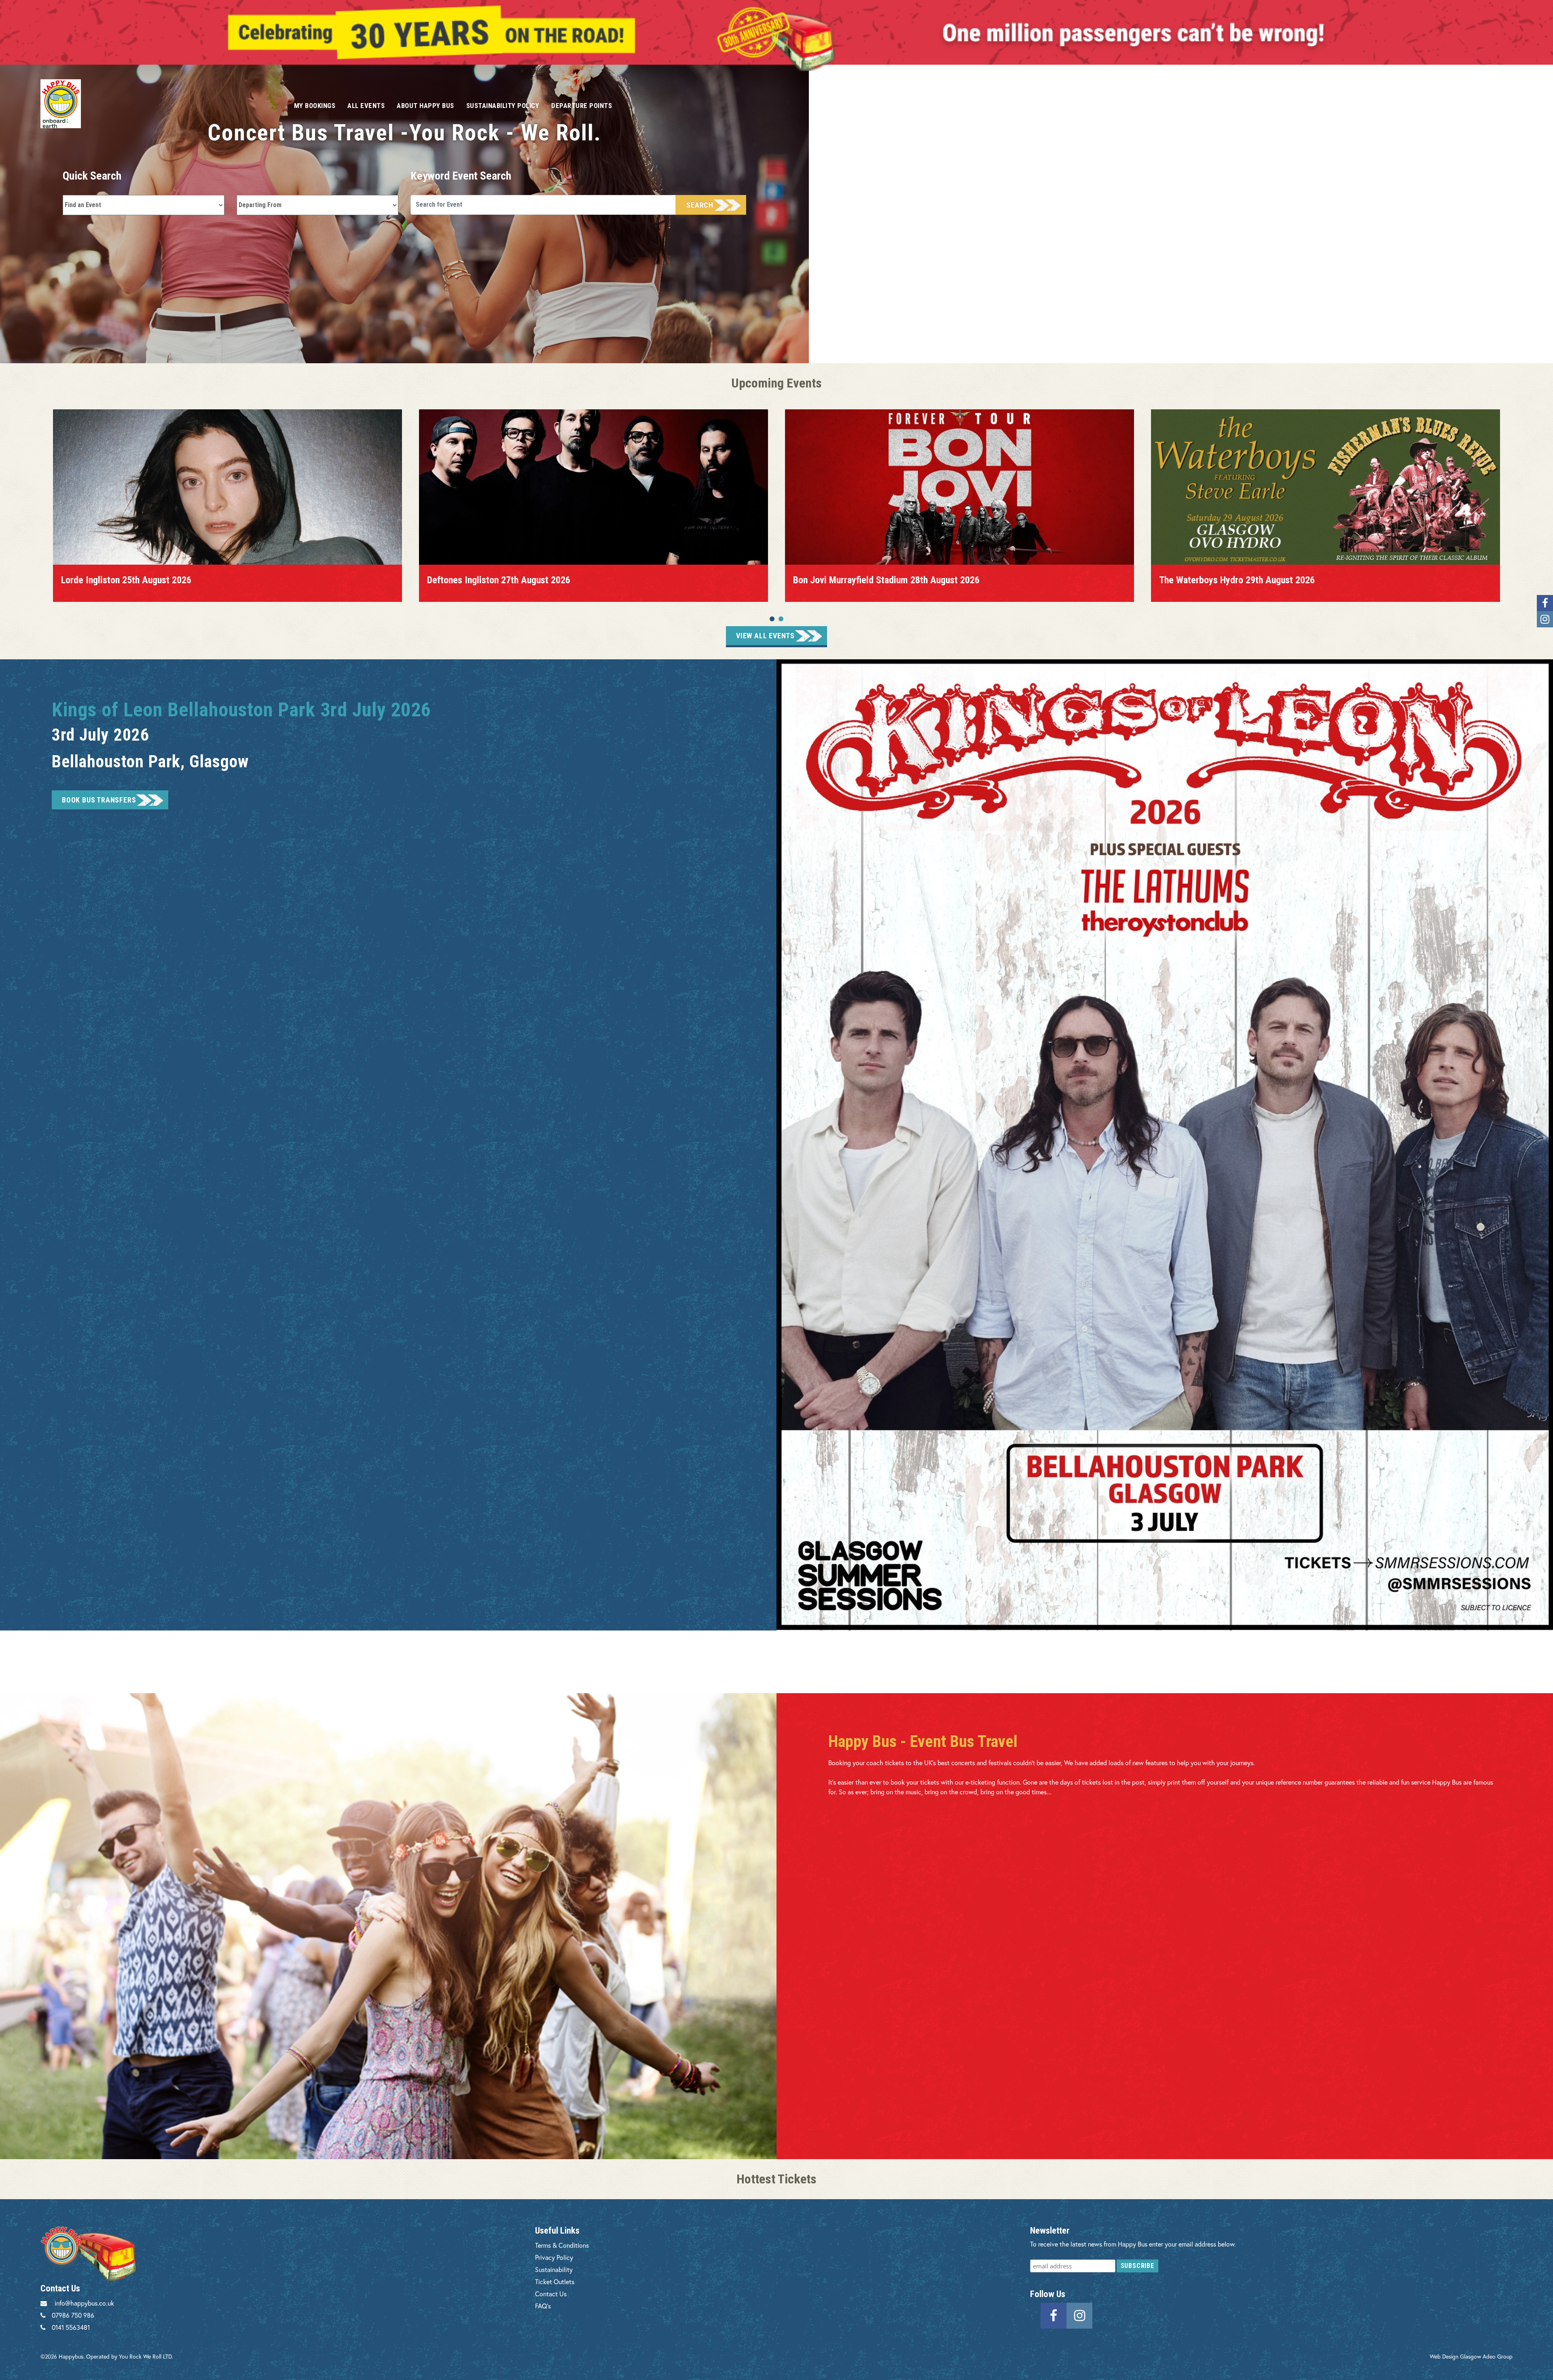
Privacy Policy (554, 2257)
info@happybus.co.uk (84, 2303)
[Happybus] (158, 104)
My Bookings (315, 106)
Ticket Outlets (555, 2282)
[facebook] (1054, 2315)
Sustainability (554, 2269)
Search (700, 205)
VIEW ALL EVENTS (765, 636)
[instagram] (1079, 2315)
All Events (366, 106)
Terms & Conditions (562, 2245)
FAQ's (543, 2306)
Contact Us (551, 2294)
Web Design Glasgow (1455, 2356)
